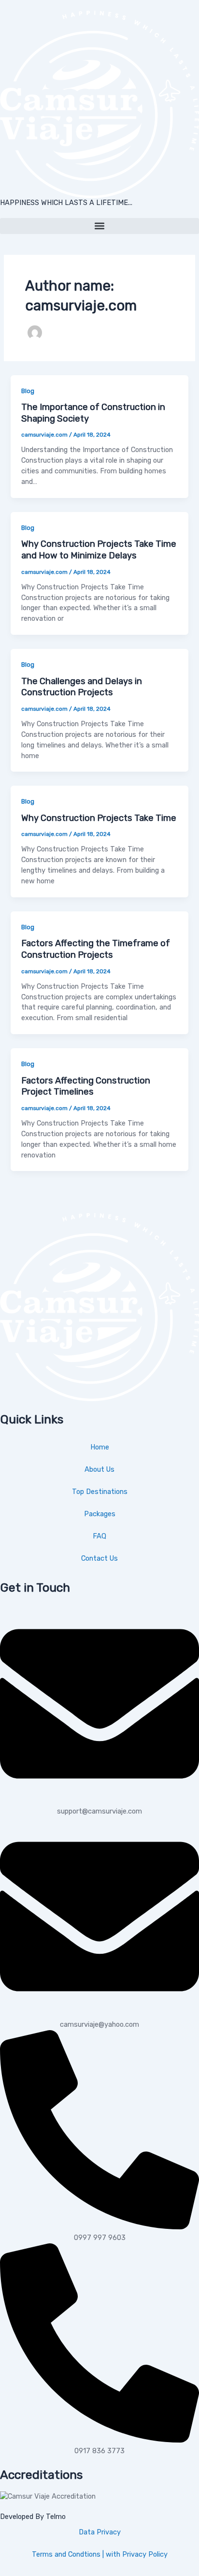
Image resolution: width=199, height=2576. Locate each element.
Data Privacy (100, 2532)
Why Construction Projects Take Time (99, 818)
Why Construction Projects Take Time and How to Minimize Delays (99, 550)
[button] (99, 226)
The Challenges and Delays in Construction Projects (82, 687)
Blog (28, 391)
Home (100, 1447)
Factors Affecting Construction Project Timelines (86, 1086)
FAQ (99, 1536)
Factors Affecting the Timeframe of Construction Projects (96, 949)
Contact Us (99, 1558)
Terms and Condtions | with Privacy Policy (100, 2554)
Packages (100, 1514)
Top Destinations (100, 1492)
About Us (99, 1469)
